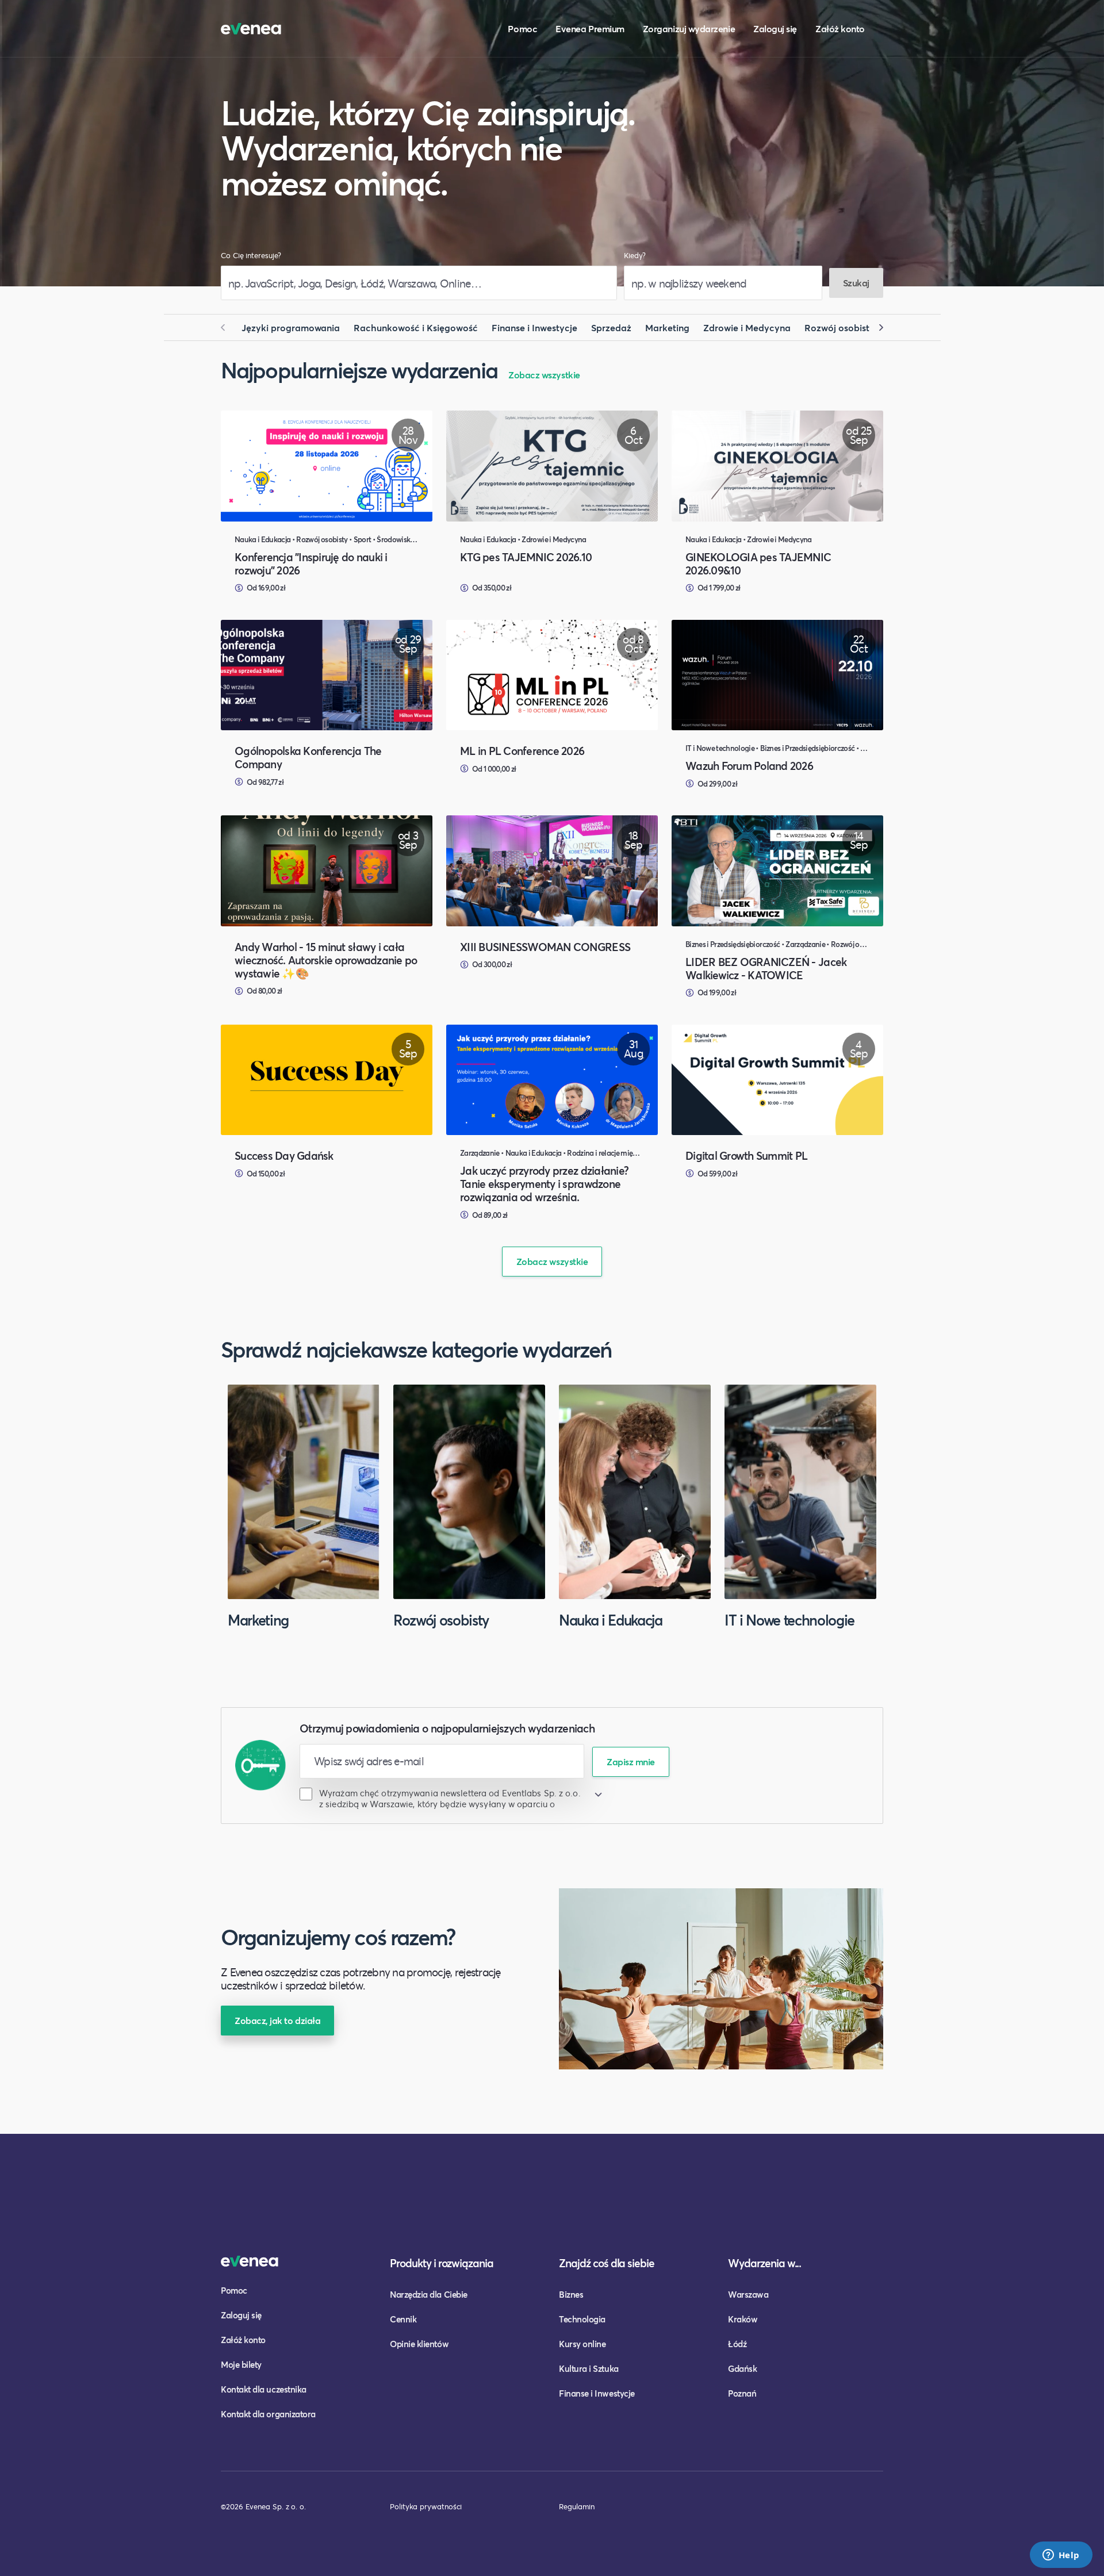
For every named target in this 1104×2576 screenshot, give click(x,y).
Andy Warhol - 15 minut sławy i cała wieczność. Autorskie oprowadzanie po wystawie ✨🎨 (326, 960)
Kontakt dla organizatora (268, 2414)
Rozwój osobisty (839, 327)
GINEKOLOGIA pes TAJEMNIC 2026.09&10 (758, 563)
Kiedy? (635, 256)
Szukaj (856, 283)
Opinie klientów (419, 2344)
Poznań (742, 2393)
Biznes (571, 2294)
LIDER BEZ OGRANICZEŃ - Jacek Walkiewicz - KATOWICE (766, 968)
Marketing (667, 327)
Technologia (582, 2319)
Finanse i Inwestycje (534, 327)
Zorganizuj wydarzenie (689, 28)
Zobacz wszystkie (544, 375)
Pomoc (522, 28)
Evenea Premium (590, 28)
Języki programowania (291, 327)
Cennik (403, 2319)
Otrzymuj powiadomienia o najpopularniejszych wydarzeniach (447, 1728)
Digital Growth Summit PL (746, 1155)
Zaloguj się (775, 28)
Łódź (737, 2344)
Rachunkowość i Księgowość (416, 327)
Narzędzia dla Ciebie (429, 2294)
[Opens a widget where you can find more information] (1061, 2556)
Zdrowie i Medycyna (747, 327)
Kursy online (582, 2344)
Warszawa (748, 2294)
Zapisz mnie (631, 1762)
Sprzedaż (611, 327)
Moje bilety (241, 2364)
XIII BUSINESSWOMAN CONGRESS (545, 947)
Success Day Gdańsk (284, 1155)
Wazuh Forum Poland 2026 (749, 766)
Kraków (743, 2319)
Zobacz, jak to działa (277, 2020)
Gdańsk (742, 2368)
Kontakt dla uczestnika (264, 2389)
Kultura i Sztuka (589, 2368)
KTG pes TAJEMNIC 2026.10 (526, 557)
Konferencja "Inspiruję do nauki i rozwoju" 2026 (311, 563)
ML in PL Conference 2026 (522, 751)
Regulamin (577, 2506)
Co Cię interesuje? (251, 256)
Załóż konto (840, 28)
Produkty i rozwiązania (442, 2263)
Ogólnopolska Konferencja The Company (308, 757)
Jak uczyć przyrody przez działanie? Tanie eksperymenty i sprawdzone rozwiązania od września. (544, 1184)
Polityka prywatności (426, 2506)
